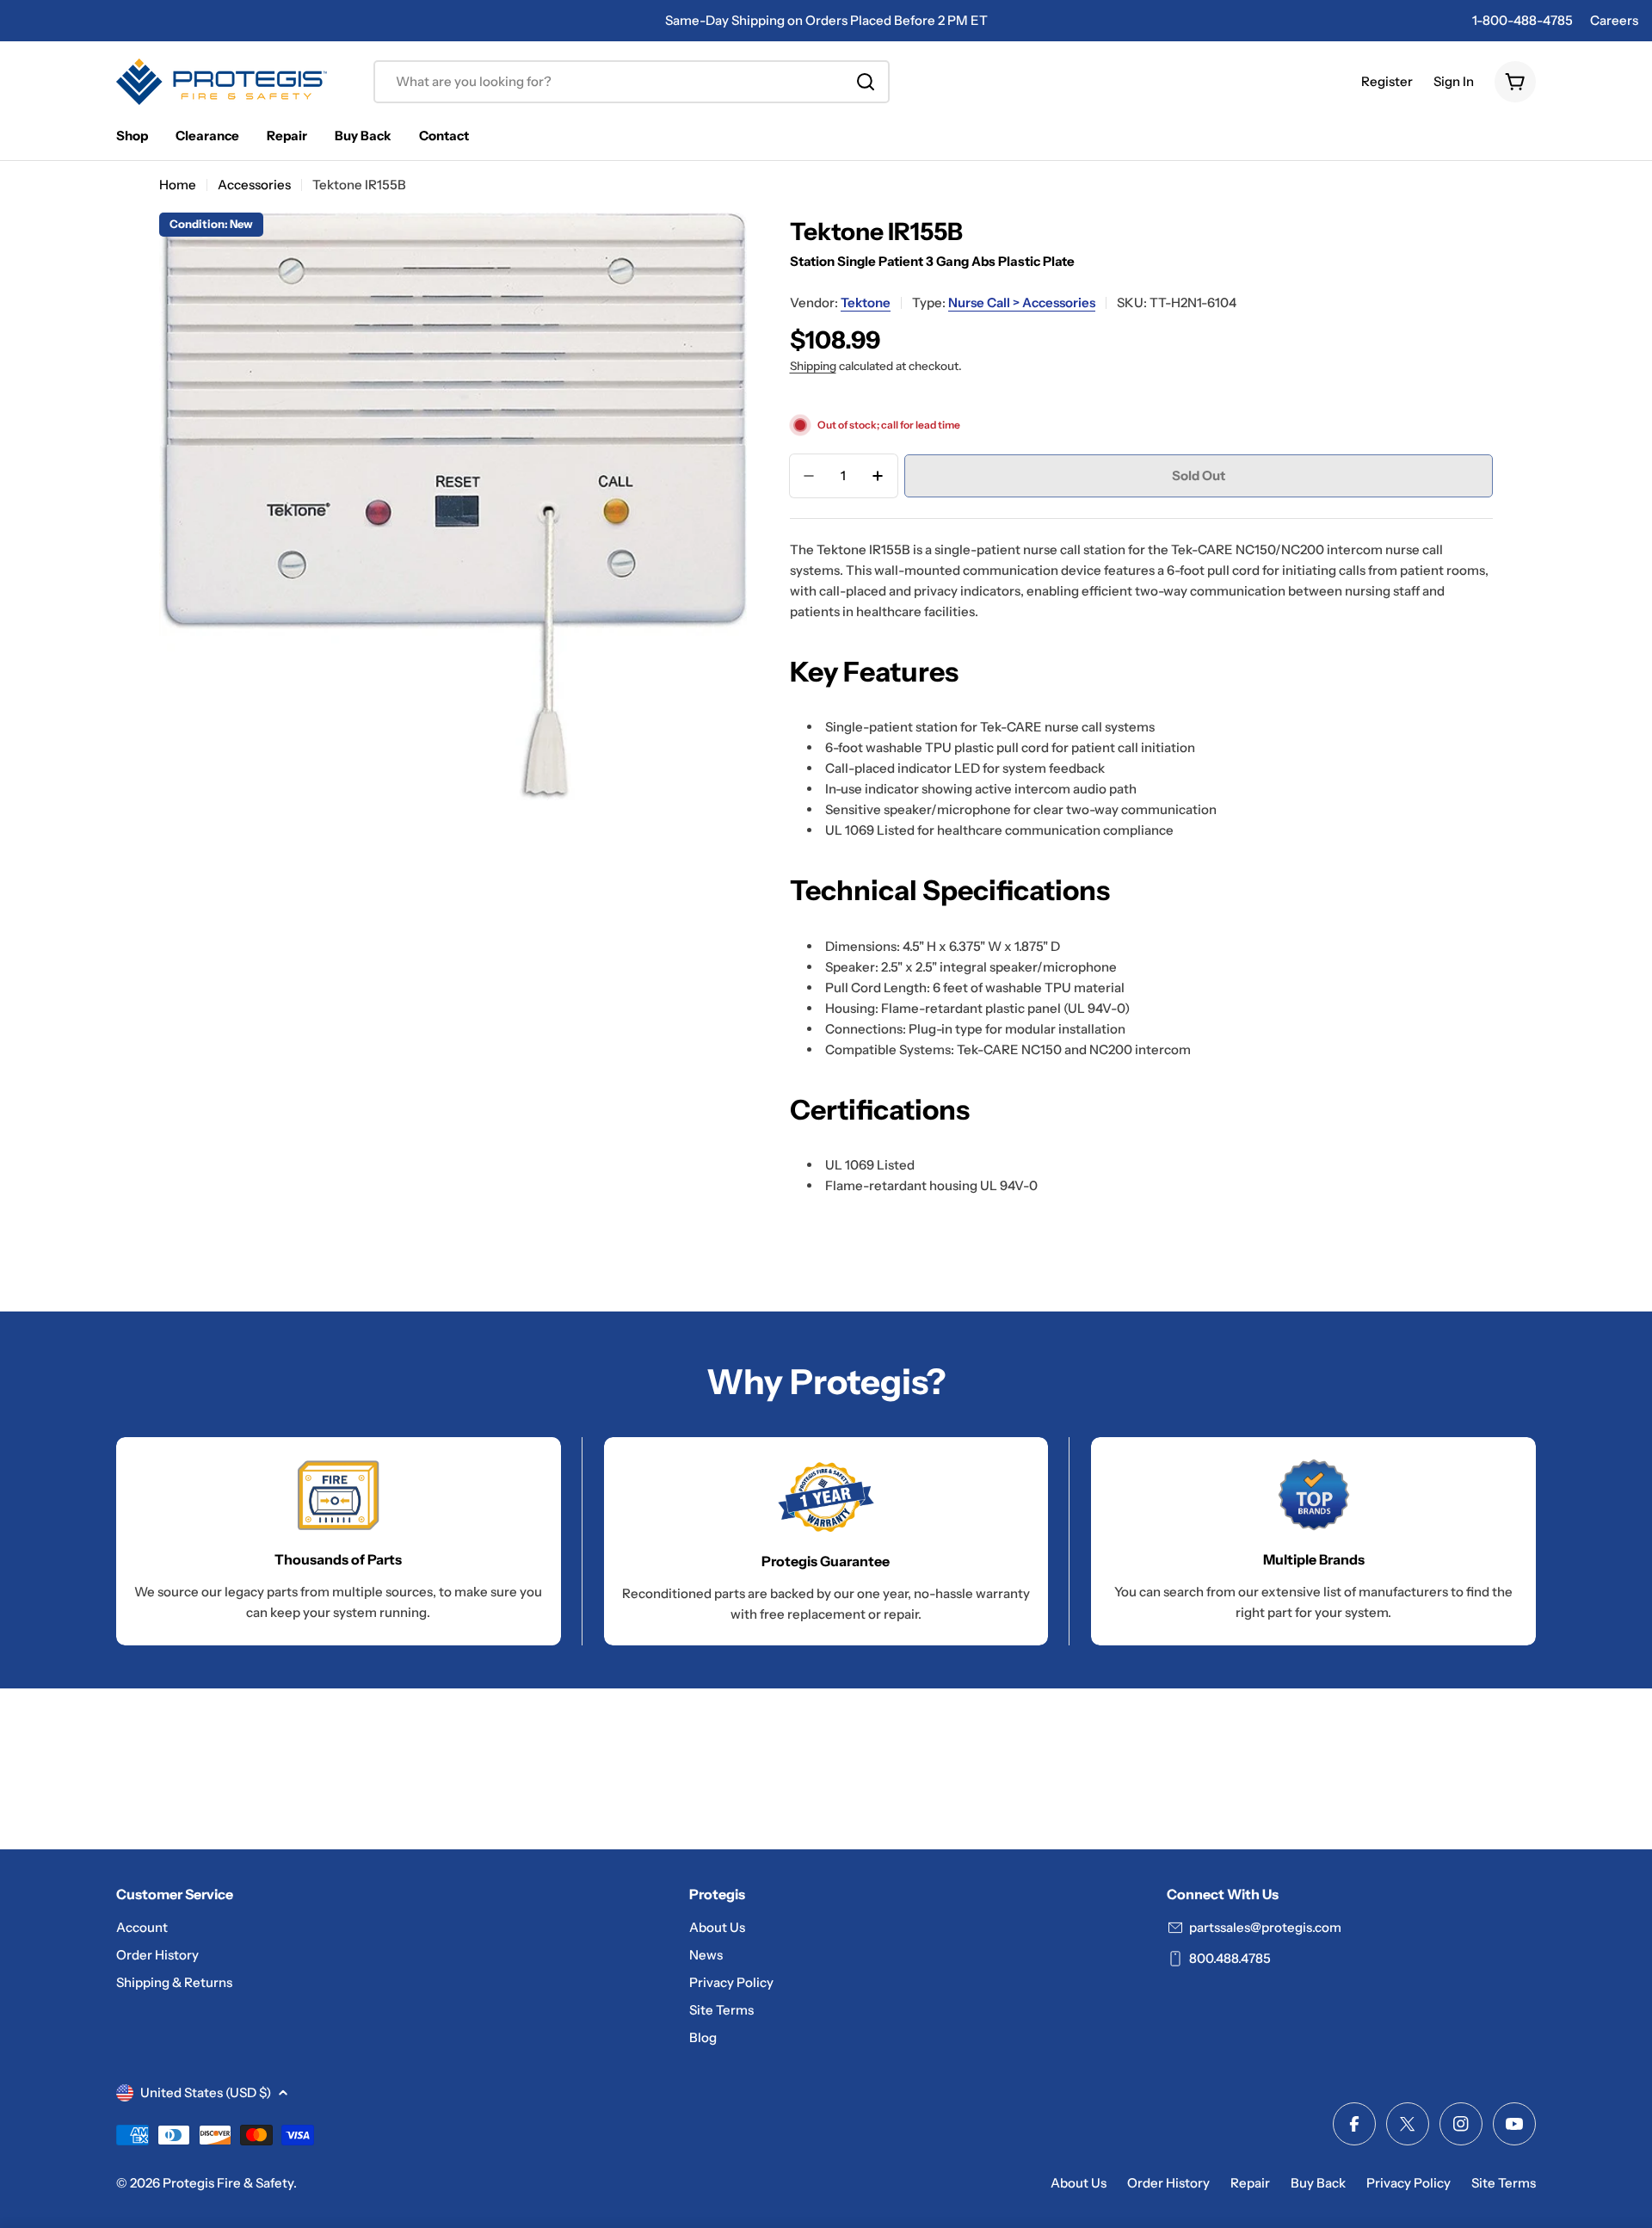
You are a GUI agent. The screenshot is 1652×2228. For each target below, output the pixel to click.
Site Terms (1504, 2183)
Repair (1250, 2183)
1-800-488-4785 (1523, 20)
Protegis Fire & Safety (228, 2183)
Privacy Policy (1409, 2183)
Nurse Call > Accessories (1022, 302)
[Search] (866, 82)
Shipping (813, 366)
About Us (1079, 2183)
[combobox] (632, 82)
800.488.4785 (1230, 1958)
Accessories (254, 185)
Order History (1168, 2183)
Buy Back (1318, 2183)
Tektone (866, 302)
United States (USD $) (206, 2092)
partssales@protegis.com (1265, 1927)
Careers (1614, 20)
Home (178, 185)
